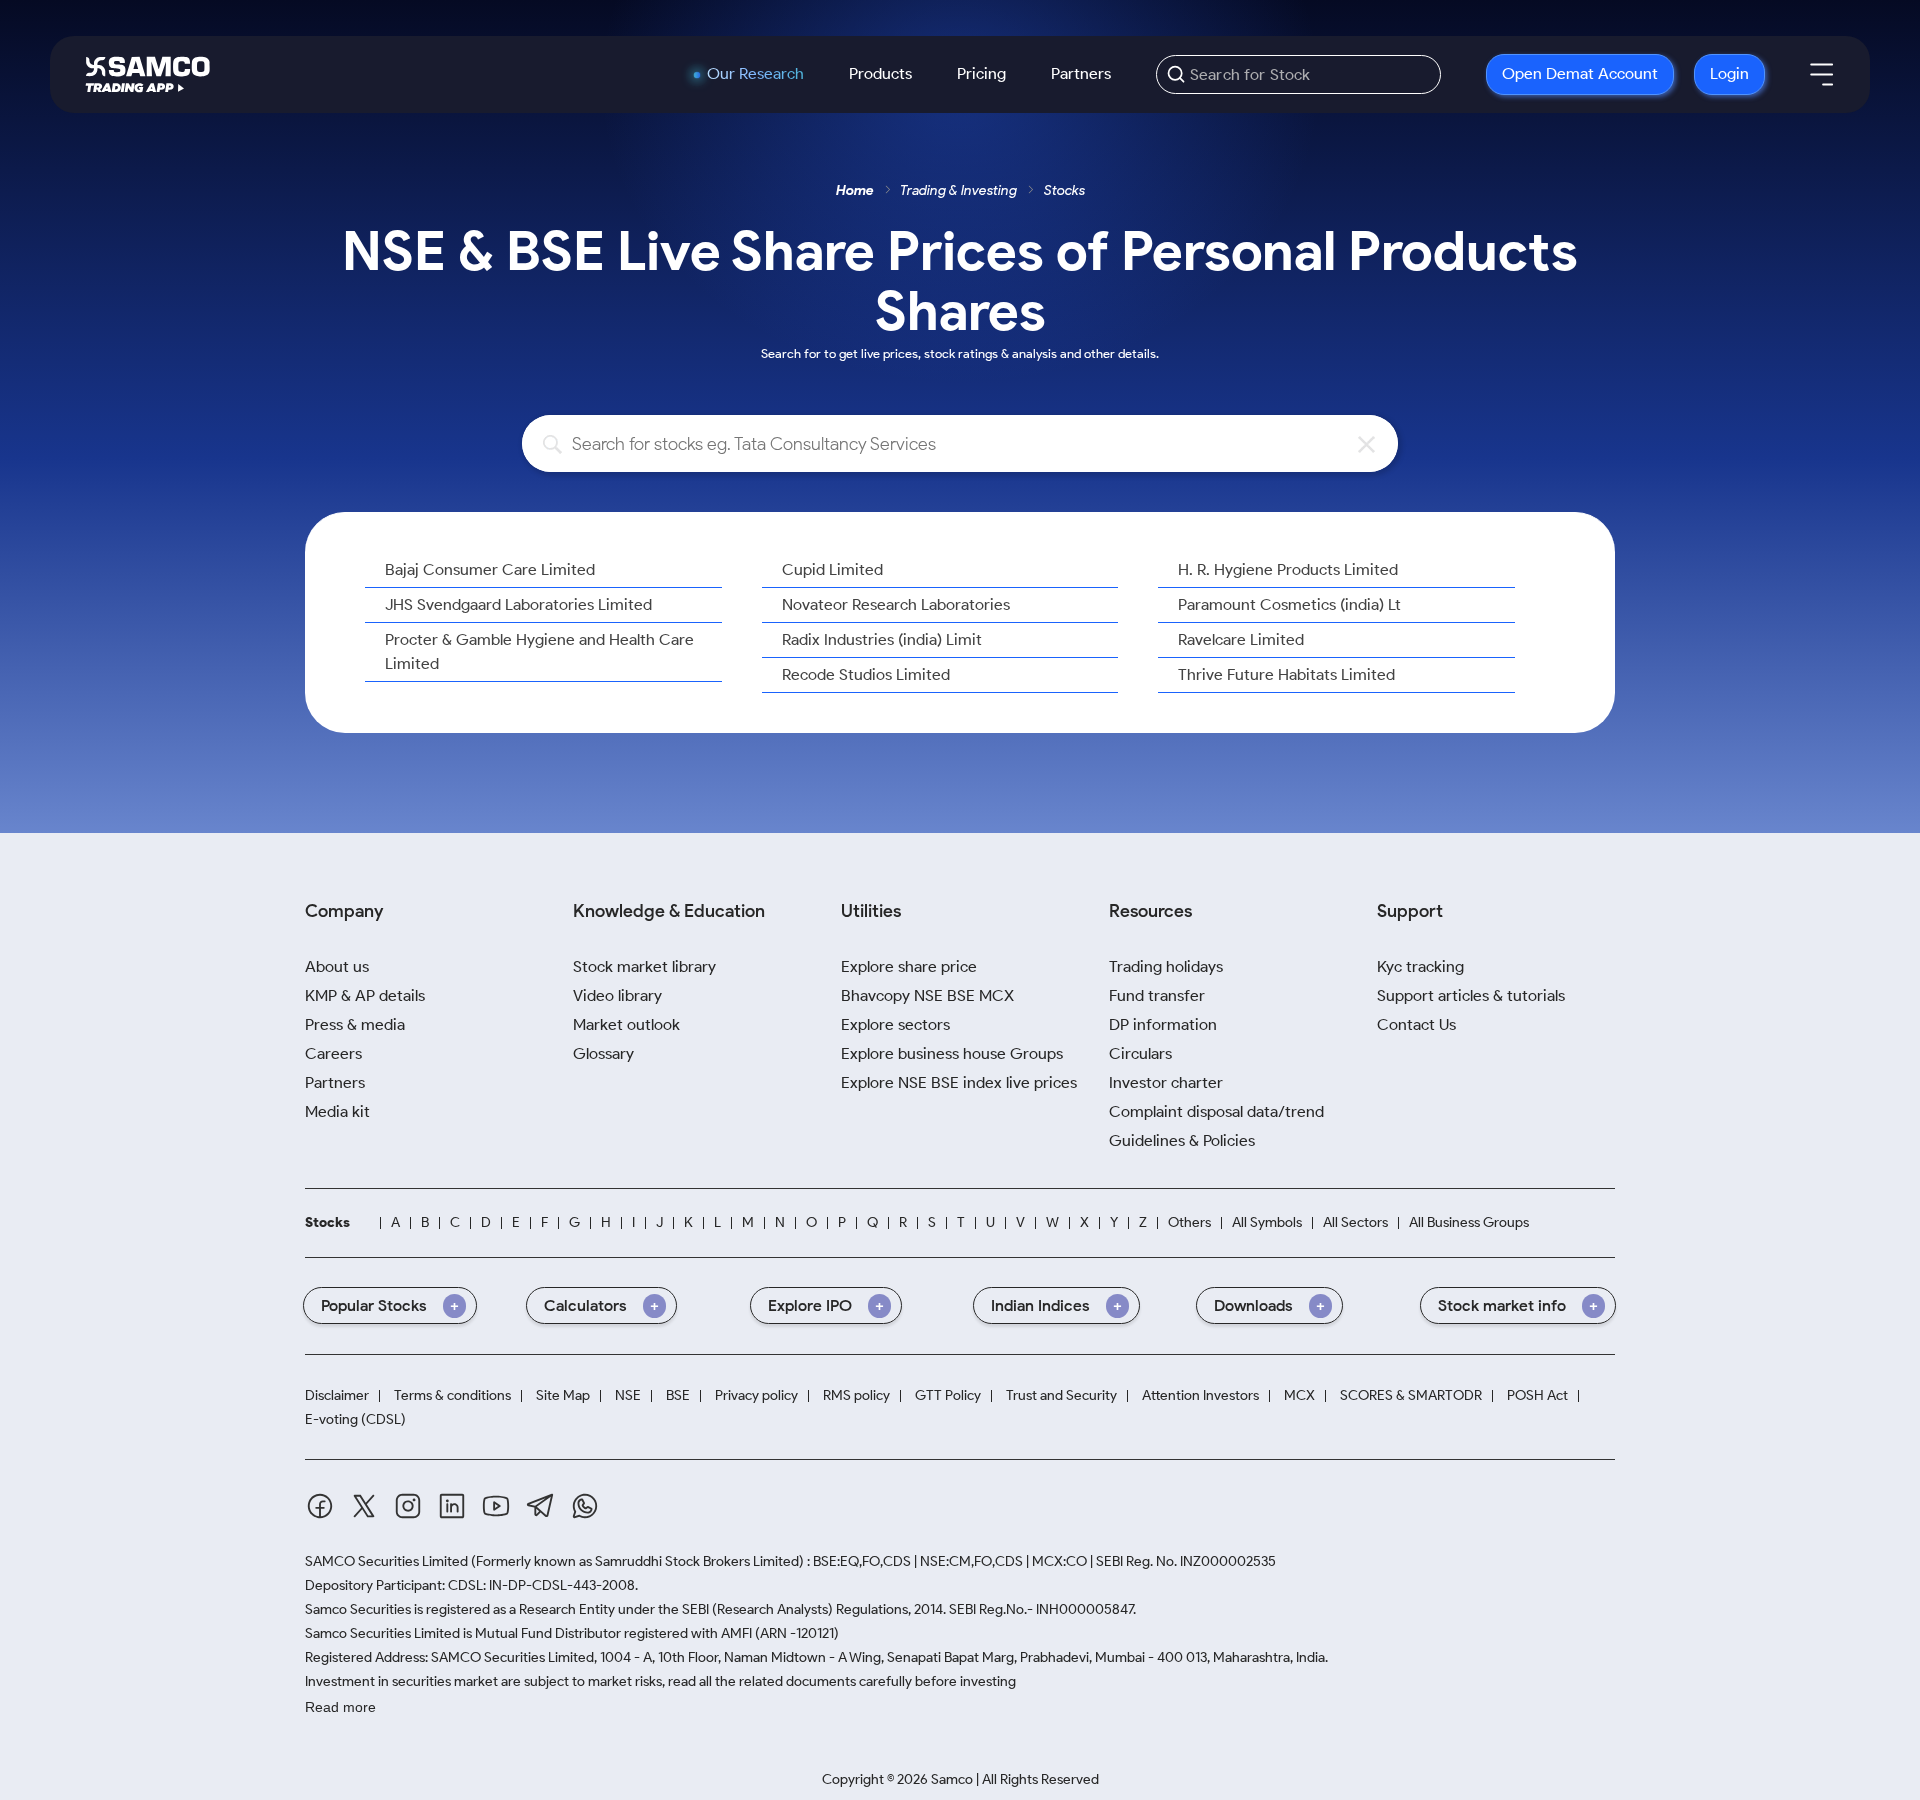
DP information (1163, 1024)
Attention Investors (1200, 1395)
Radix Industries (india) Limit (882, 639)
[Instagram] (408, 1506)
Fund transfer (1157, 995)
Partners (1081, 73)
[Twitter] (364, 1506)
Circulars (1140, 1053)
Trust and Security (1061, 1395)
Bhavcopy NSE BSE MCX (927, 995)
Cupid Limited (832, 569)
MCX (1299, 1395)
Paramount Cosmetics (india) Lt (1289, 604)
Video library (617, 995)
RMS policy (856, 1395)
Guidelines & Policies (1182, 1140)
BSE (678, 1395)
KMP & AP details (365, 995)
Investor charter (1166, 1082)
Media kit (337, 1111)
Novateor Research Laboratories (896, 604)
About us (337, 966)
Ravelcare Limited (1241, 639)
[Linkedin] (452, 1506)
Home (855, 190)
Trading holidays (1166, 966)
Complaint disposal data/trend (1216, 1111)
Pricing (981, 73)
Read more (340, 1707)
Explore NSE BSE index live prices (959, 1082)
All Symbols (1267, 1222)
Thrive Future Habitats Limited (1286, 674)
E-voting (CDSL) (355, 1419)
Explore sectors (895, 1024)
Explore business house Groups (952, 1053)
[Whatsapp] (585, 1506)
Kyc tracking (1420, 966)
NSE (628, 1395)
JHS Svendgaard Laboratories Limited (518, 604)
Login (1729, 73)
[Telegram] (540, 1505)
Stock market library (644, 966)
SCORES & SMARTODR (1411, 1395)
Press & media (355, 1024)
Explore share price (909, 966)
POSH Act (1537, 1395)
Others (1189, 1222)
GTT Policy (948, 1395)
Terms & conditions (452, 1395)
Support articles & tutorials (1471, 995)
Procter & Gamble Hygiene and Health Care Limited (539, 651)
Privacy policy (756, 1395)
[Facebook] (320, 1506)
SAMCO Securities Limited (386, 1561)
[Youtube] (496, 1506)
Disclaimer (337, 1395)
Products (880, 73)
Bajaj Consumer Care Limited (490, 569)
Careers (333, 1053)
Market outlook (626, 1024)
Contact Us (1416, 1024)
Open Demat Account (1580, 73)
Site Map (563, 1395)
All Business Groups (1469, 1222)
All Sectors (1355, 1222)
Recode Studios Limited (866, 674)
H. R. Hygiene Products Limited (1288, 569)
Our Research (755, 74)
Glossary (603, 1053)
